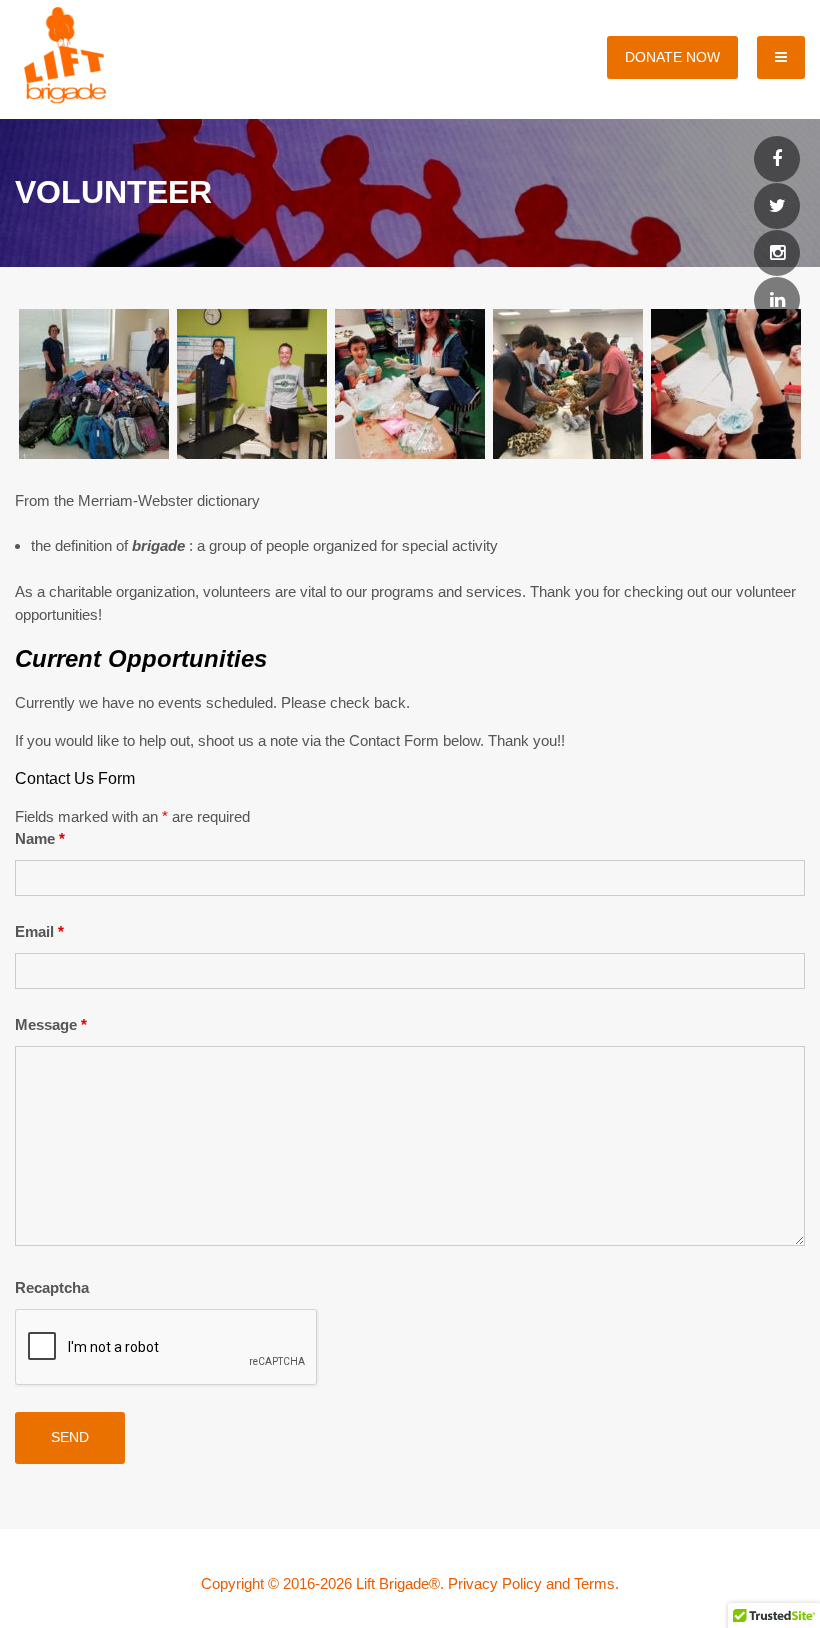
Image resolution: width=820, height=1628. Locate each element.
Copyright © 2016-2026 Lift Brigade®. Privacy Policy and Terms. (410, 1583)
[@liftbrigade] (777, 159)
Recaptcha (52, 1287)
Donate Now (672, 57)
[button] (94, 387)
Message (51, 1024)
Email (39, 931)
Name (40, 838)
